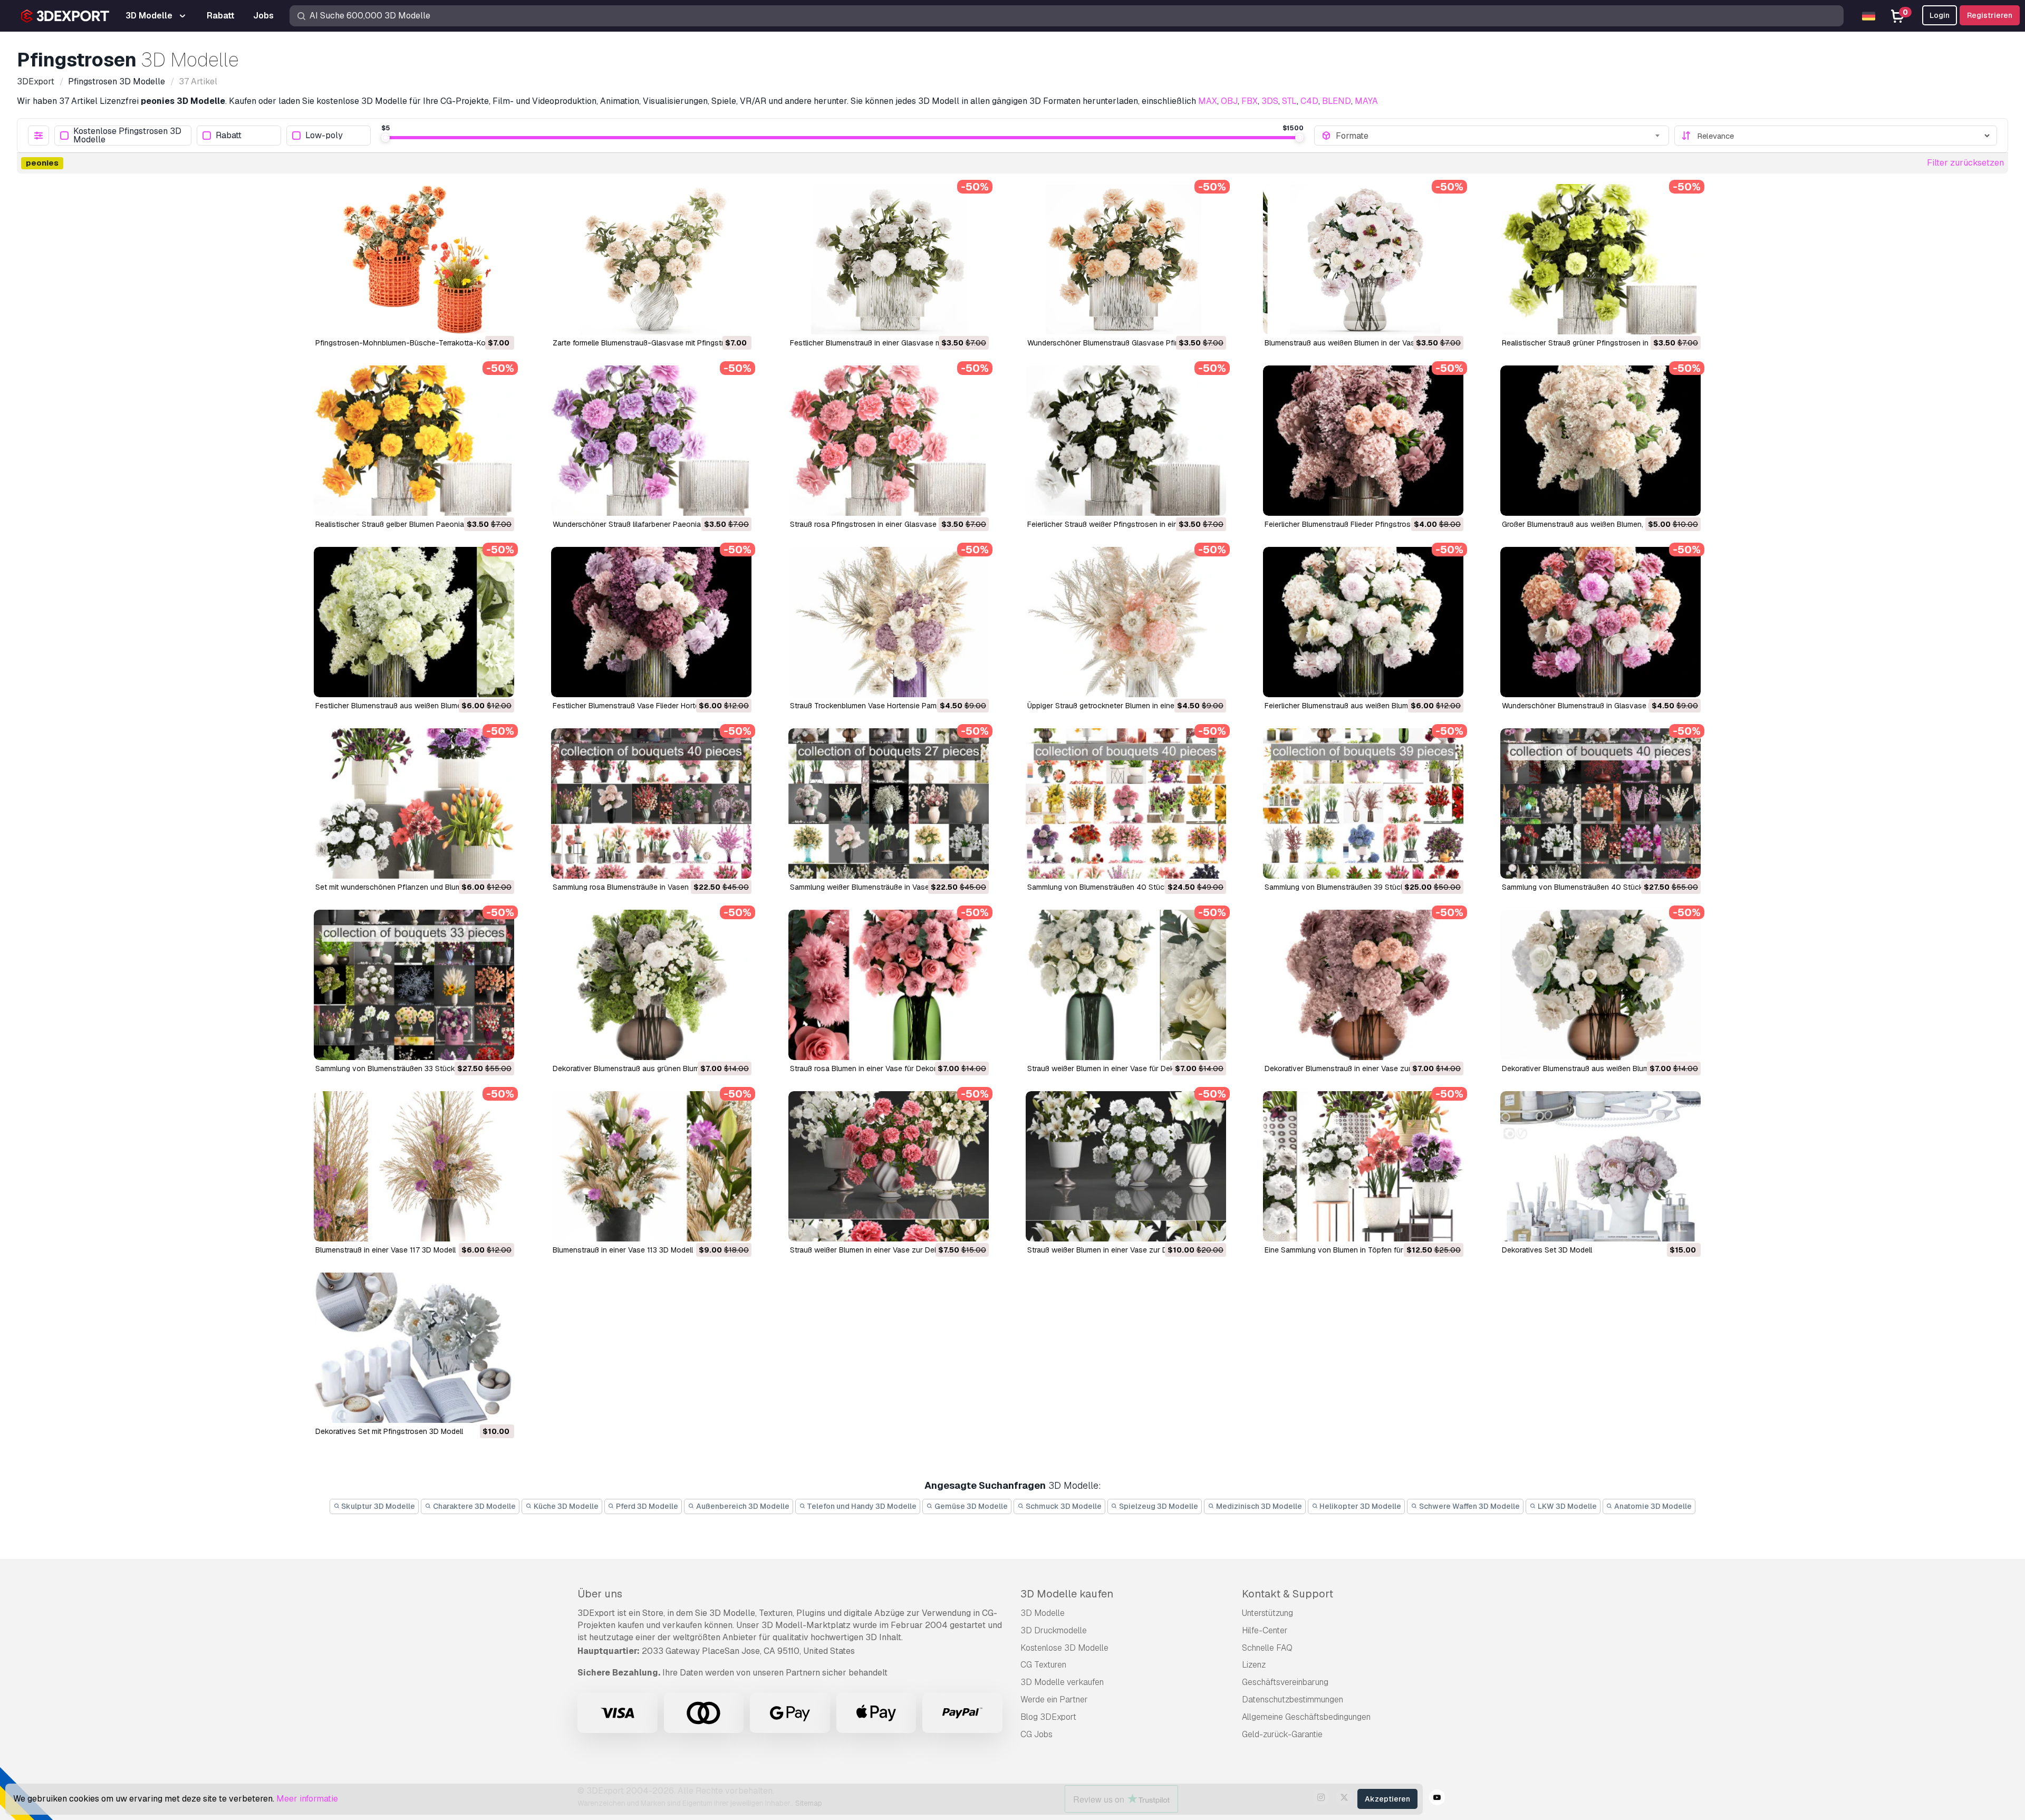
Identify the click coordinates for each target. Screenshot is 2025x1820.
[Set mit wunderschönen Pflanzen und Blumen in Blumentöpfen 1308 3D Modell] (414, 803)
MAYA (1366, 101)
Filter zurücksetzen (1965, 163)
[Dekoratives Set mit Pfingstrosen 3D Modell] (414, 1348)
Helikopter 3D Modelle (1359, 1506)
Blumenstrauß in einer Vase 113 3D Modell (623, 1250)
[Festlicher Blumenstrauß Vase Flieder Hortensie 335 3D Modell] (651, 622)
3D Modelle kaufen (1067, 1594)
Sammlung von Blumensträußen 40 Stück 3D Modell (1116, 887)
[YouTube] (1437, 1799)
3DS (1270, 101)
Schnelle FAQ (1267, 1648)
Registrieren (1990, 15)
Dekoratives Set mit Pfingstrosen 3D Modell (389, 1431)
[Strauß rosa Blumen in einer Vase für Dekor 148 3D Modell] (889, 985)
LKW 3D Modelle (1566, 1506)
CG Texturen (1043, 1665)
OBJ (1229, 101)
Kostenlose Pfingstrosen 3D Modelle (127, 136)
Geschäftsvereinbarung (1285, 1682)
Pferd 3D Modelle (646, 1506)
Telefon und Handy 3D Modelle (861, 1506)
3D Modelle (1043, 1613)
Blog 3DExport (1048, 1717)
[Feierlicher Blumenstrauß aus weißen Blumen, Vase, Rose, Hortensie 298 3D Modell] (1363, 622)
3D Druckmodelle (1054, 1630)
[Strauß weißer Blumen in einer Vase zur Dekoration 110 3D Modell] (889, 1166)
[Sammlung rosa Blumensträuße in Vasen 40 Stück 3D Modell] (651, 803)
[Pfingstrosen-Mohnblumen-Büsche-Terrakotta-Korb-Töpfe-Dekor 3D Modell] (414, 259)
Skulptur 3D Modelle (377, 1506)
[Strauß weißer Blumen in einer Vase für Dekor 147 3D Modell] (1126, 985)
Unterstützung (1267, 1613)
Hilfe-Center (1265, 1630)
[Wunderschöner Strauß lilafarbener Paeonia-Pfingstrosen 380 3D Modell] (651, 441)
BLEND (1337, 101)
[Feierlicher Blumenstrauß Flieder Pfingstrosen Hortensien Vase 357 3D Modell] (1363, 441)
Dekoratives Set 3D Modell (1547, 1250)
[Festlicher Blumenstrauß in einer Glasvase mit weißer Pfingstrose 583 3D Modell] (889, 259)
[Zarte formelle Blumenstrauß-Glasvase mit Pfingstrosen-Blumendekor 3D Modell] (651, 259)
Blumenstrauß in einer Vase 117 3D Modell (385, 1250)
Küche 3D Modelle (565, 1506)
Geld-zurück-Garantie (1282, 1734)
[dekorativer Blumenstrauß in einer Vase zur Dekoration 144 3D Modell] (1363, 985)
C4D (1309, 101)
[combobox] (1499, 136)
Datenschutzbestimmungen (1293, 1699)
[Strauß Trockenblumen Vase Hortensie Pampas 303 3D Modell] (889, 622)
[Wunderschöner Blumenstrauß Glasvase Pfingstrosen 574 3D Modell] (1126, 259)
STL (1289, 101)
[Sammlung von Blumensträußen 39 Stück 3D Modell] (1363, 803)
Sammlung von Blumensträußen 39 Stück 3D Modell (1353, 887)
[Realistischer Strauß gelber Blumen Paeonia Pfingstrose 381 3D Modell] (414, 441)
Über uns (600, 1594)
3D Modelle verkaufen (1062, 1682)
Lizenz (1254, 1665)
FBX (1250, 101)
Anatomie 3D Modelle (1652, 1506)
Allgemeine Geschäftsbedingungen (1306, 1717)
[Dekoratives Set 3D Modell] (1600, 1166)
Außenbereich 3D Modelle (742, 1506)
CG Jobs (1036, 1734)
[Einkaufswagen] (477, 320)
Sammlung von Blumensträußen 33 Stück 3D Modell (403, 1068)
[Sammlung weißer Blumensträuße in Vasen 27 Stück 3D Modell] (889, 803)
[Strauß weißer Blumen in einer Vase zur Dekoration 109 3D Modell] (1126, 1166)
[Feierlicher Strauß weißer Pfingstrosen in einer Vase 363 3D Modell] (1126, 441)
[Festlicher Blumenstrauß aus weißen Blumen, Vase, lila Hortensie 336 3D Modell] (414, 622)
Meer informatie (307, 1799)
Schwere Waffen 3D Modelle (1469, 1506)
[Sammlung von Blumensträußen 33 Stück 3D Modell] (414, 985)
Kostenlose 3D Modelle (1064, 1648)
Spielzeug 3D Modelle (1158, 1506)
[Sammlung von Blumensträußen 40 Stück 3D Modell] (1126, 803)
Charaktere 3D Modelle (474, 1506)
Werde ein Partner (1054, 1699)
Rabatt (229, 136)
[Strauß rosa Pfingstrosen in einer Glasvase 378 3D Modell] (889, 441)
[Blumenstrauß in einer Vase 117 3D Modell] (414, 1166)
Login (1940, 15)
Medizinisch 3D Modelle (1258, 1506)
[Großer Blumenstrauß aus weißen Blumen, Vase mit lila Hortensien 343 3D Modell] (1600, 441)
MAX (1208, 101)
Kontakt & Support (1288, 1594)
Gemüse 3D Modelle (970, 1506)
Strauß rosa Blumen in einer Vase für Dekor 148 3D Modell (889, 1068)
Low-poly (324, 136)
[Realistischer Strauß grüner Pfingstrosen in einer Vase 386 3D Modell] (1600, 259)
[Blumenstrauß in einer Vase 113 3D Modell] (651, 1166)
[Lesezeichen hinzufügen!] (499, 320)
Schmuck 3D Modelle (1063, 1506)
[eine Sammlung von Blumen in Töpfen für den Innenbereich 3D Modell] (1363, 1166)
